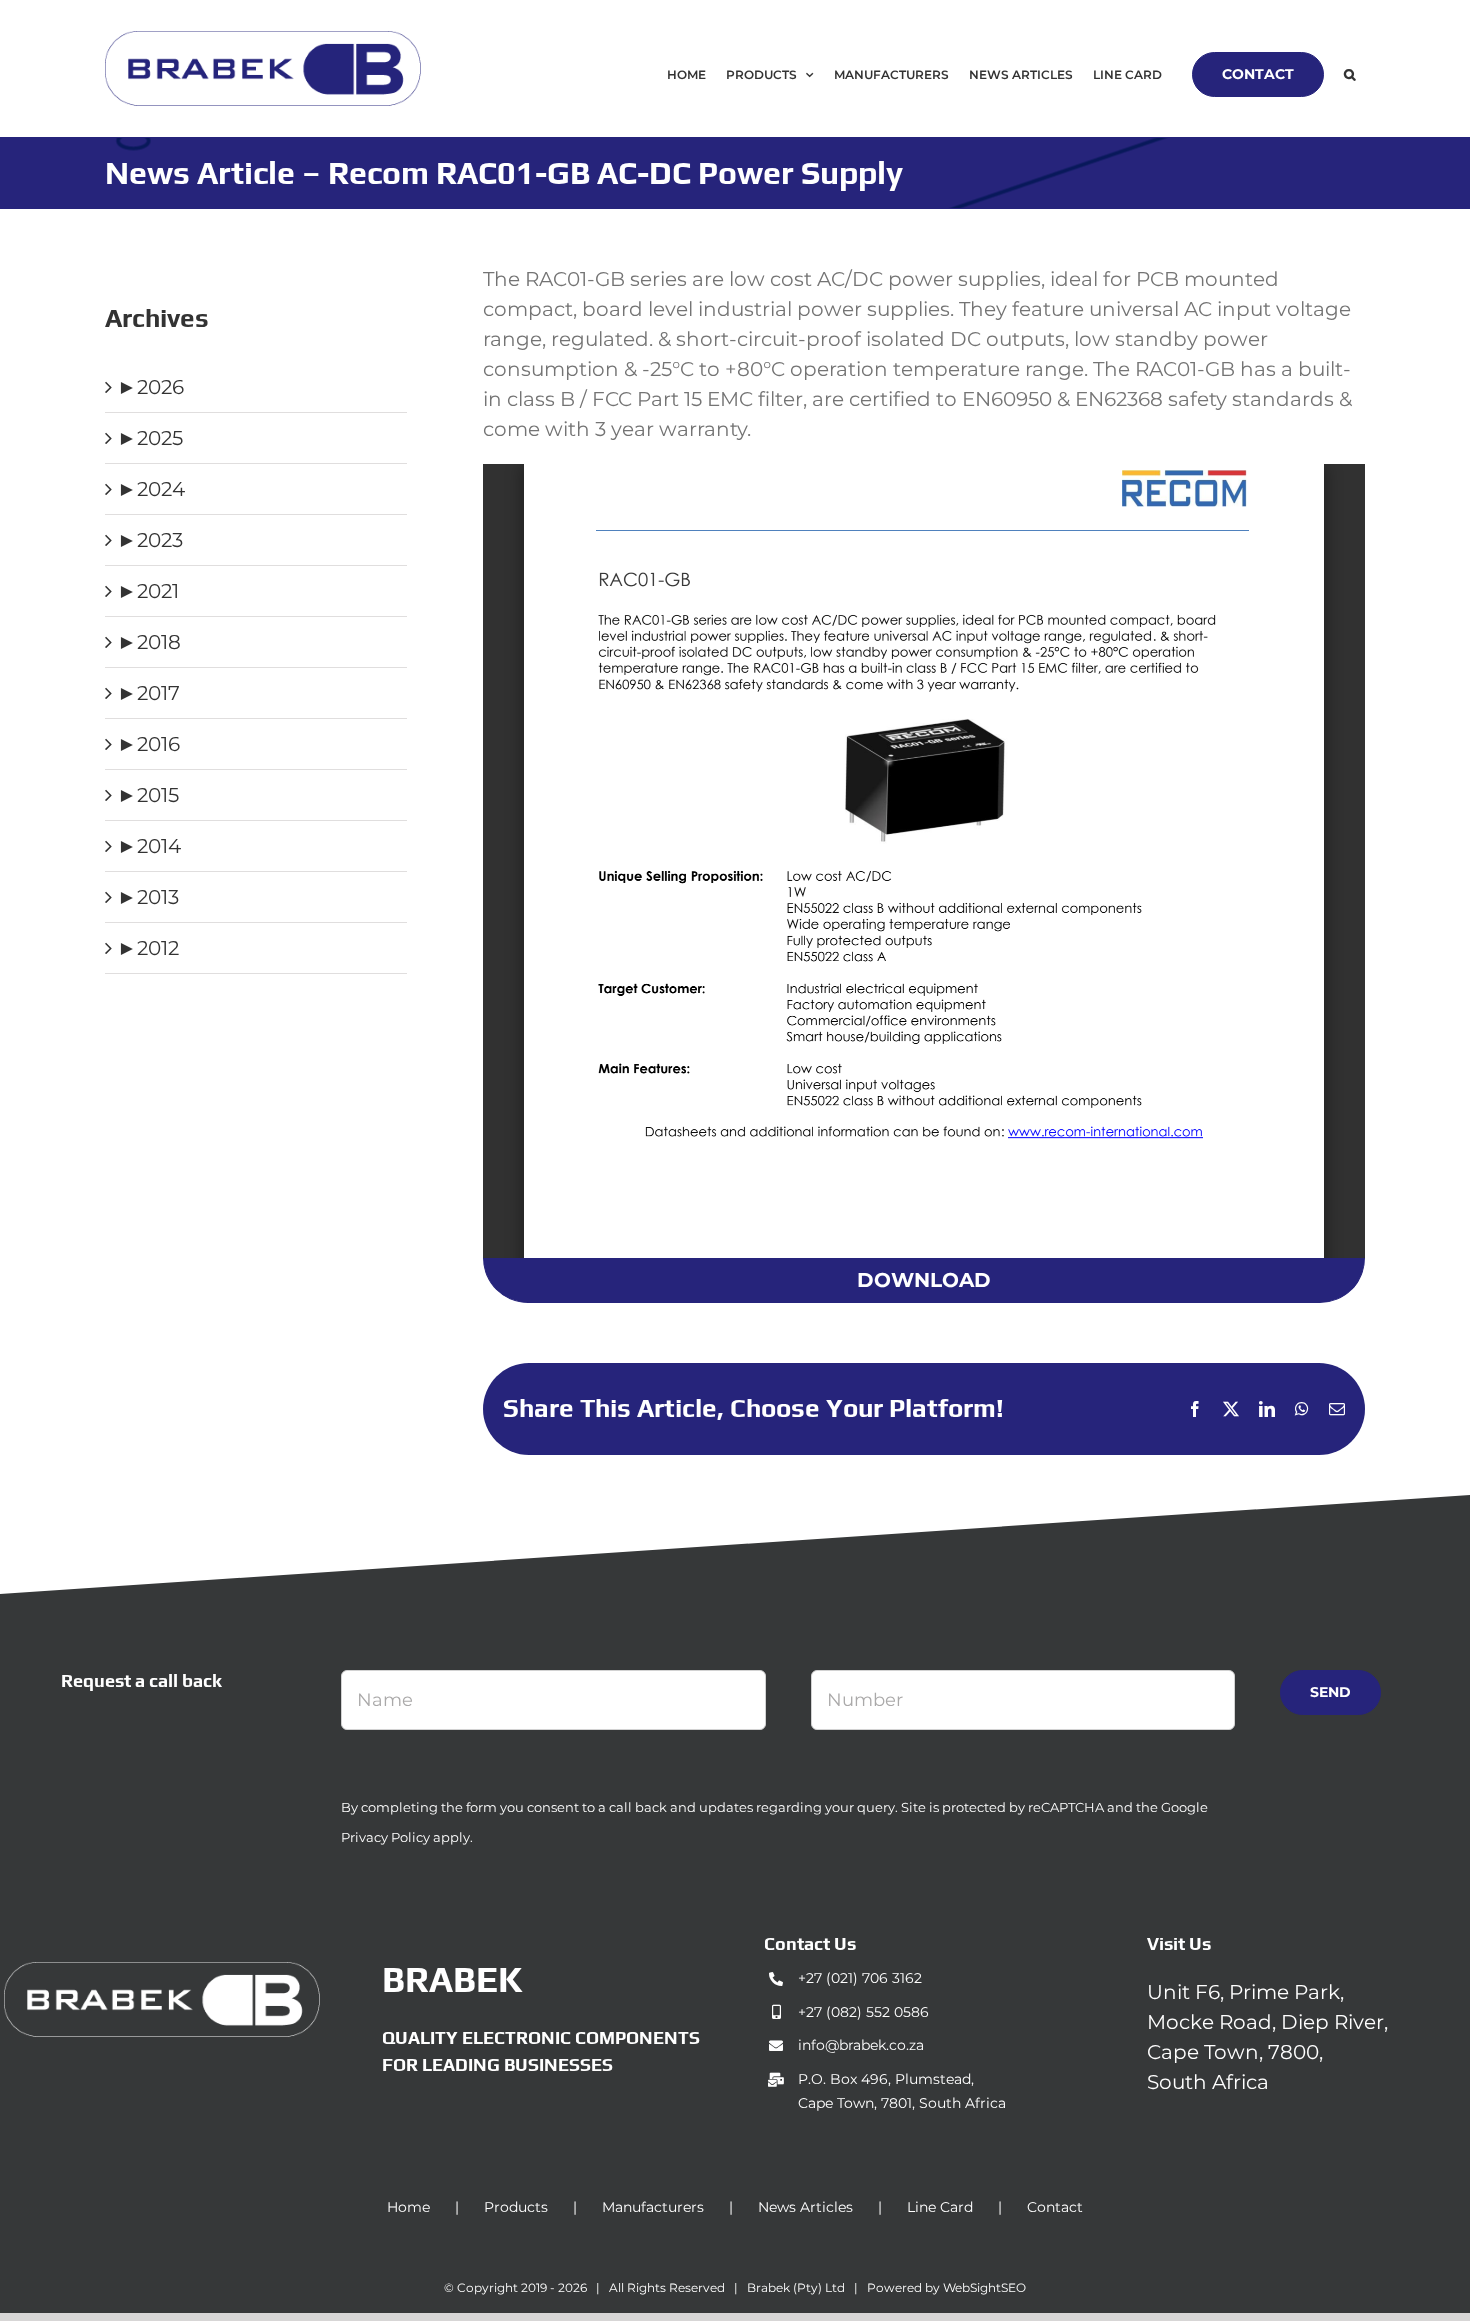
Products (516, 2207)
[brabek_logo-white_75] (162, 1972)
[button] (1349, 74)
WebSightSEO (984, 2287)
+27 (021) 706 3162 (860, 1978)
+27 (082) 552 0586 (863, 2012)
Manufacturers (653, 2207)
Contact (1055, 2207)
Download (924, 1280)
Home (408, 2207)
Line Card (940, 2207)
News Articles (805, 2207)
